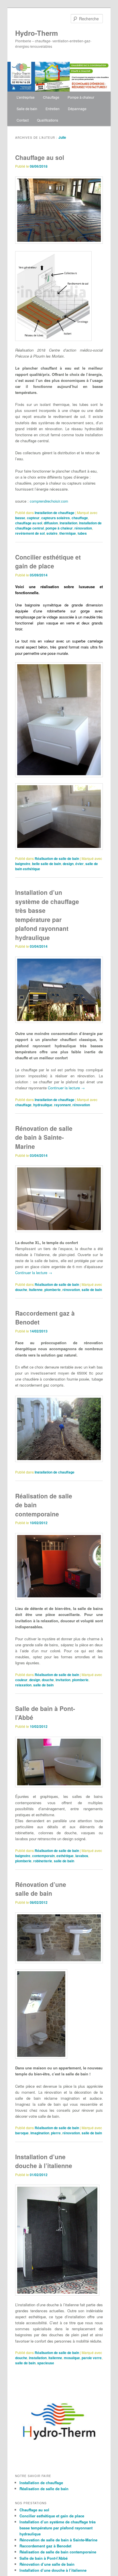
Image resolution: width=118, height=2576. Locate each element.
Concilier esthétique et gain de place (48, 562)
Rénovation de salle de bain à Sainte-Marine (44, 1137)
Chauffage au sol (40, 157)
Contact (23, 120)
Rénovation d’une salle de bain (41, 1889)
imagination (40, 2133)
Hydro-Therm (37, 33)
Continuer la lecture (66, 1088)
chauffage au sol (29, 523)
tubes (82, 533)
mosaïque (72, 2358)
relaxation (23, 1685)
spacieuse (46, 2363)
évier (79, 864)
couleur (21, 1680)
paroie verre (92, 2358)
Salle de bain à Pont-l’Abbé (44, 2558)
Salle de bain (27, 109)
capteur (33, 518)
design (68, 864)
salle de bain (92, 1290)
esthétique (65, 1856)
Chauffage (51, 97)
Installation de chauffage (55, 513)
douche (21, 1290)
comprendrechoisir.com (49, 501)
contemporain (43, 1856)
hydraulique (43, 1105)
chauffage (80, 518)
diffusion (51, 523)
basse (20, 518)
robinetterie (43, 1861)
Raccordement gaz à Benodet (45, 2546)
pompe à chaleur (59, 528)
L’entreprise (26, 97)
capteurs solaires (56, 518)
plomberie (53, 1290)
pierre (56, 2133)
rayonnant (62, 1105)
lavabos (82, 1856)
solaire (52, 533)
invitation (63, 1680)
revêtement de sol (30, 533)
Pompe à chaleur (81, 97)
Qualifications (48, 120)
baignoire (23, 864)
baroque (22, 2133)
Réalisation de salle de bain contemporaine (58, 2552)
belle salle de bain (47, 864)
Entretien (53, 109)
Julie (62, 137)
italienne (36, 1290)
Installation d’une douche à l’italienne (44, 2161)
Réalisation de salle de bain (57, 858)
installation (68, 523)
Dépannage (77, 109)
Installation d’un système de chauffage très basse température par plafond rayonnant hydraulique (47, 915)
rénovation (83, 528)
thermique (68, 533)
